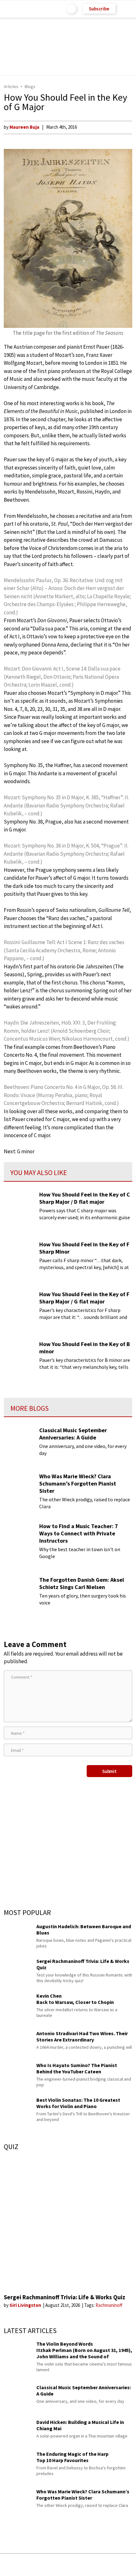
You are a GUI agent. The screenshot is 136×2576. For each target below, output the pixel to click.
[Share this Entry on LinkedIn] (97, 2565)
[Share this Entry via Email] (18, 2565)
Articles (11, 86)
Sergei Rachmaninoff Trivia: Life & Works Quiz (65, 2297)
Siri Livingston (26, 2305)
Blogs (30, 86)
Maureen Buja (24, 127)
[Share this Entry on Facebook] (58, 2565)
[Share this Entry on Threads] (116, 2565)
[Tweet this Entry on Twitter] (78, 2565)
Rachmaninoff (109, 2305)
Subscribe (99, 9)
